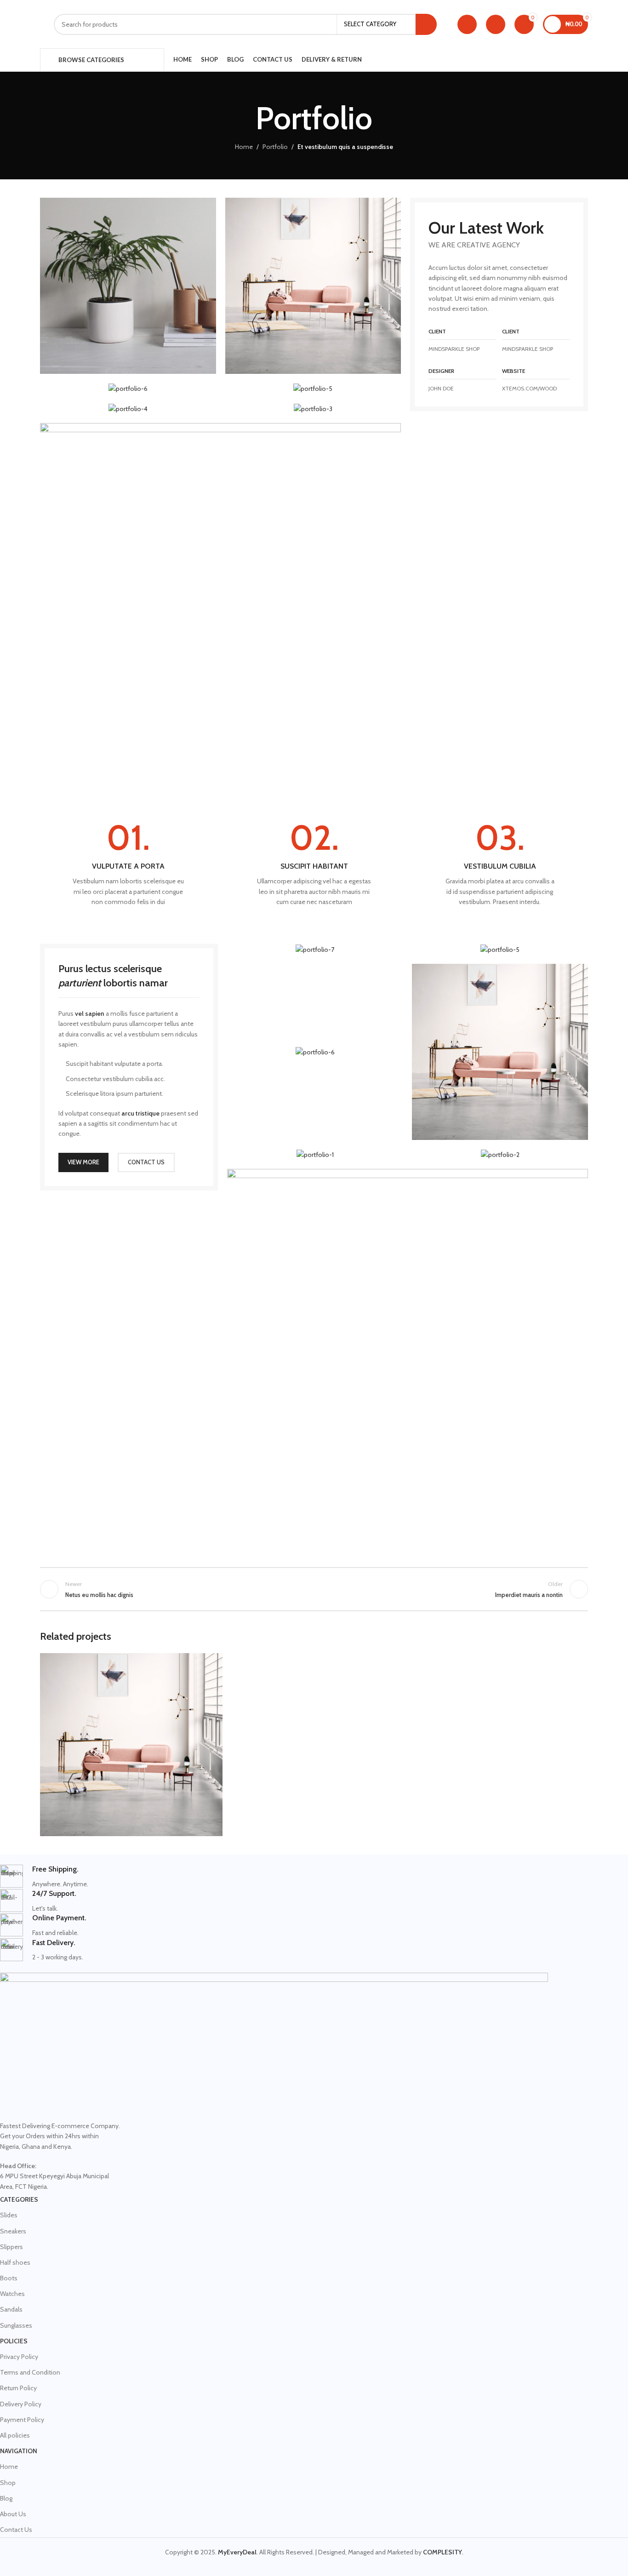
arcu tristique (140, 1113)
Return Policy (18, 2388)
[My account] (467, 24)
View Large (211, 1663)
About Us (13, 2514)
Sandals (11, 2309)
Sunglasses (16, 2325)
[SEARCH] (426, 24)
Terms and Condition (30, 2372)
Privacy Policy (19, 2357)
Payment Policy (22, 2420)
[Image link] (220, 603)
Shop (8, 2483)
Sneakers (13, 2231)
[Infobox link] (128, 864)
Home (244, 147)
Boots (9, 2278)
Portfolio (275, 147)
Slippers (11, 2247)
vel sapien (90, 1013)
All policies (15, 2435)
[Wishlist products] (496, 24)
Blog (6, 2498)
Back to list (314, 1589)
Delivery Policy (21, 2404)
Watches (12, 2294)
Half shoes (15, 2262)
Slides (9, 2215)
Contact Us (16, 2530)
